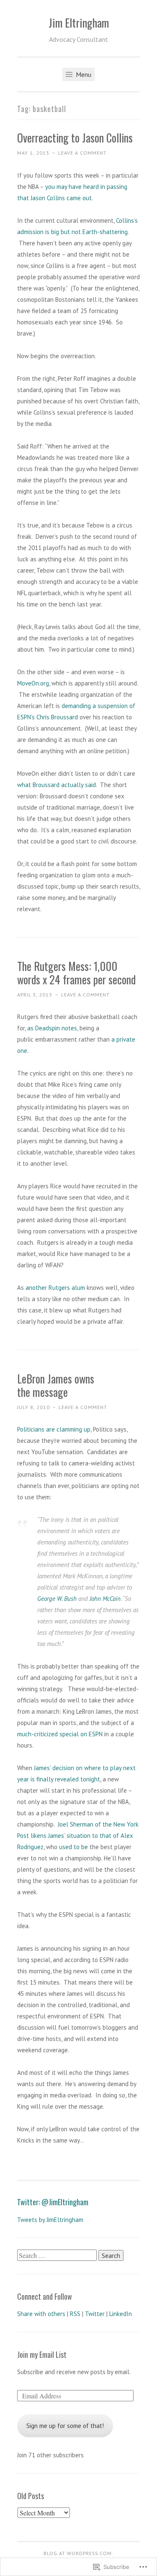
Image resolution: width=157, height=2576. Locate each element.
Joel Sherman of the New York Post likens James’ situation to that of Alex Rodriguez (78, 1836)
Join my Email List (42, 2354)
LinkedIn (121, 2314)
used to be (73, 1847)
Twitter (95, 2314)
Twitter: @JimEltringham (53, 2202)
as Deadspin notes (52, 1028)
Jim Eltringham (79, 23)
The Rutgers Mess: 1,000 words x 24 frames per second (76, 973)
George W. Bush (57, 1599)
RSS (75, 2314)
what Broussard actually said (57, 785)
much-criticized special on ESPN (60, 1734)
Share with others (41, 2314)
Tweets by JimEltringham (50, 2220)
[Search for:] (58, 2256)
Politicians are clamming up (54, 1429)
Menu (83, 74)
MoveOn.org (33, 683)
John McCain (105, 1599)
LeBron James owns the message (56, 1385)
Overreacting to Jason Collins (75, 138)
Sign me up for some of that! (65, 2426)
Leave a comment (82, 153)
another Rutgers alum (55, 1288)
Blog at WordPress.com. (78, 2553)
